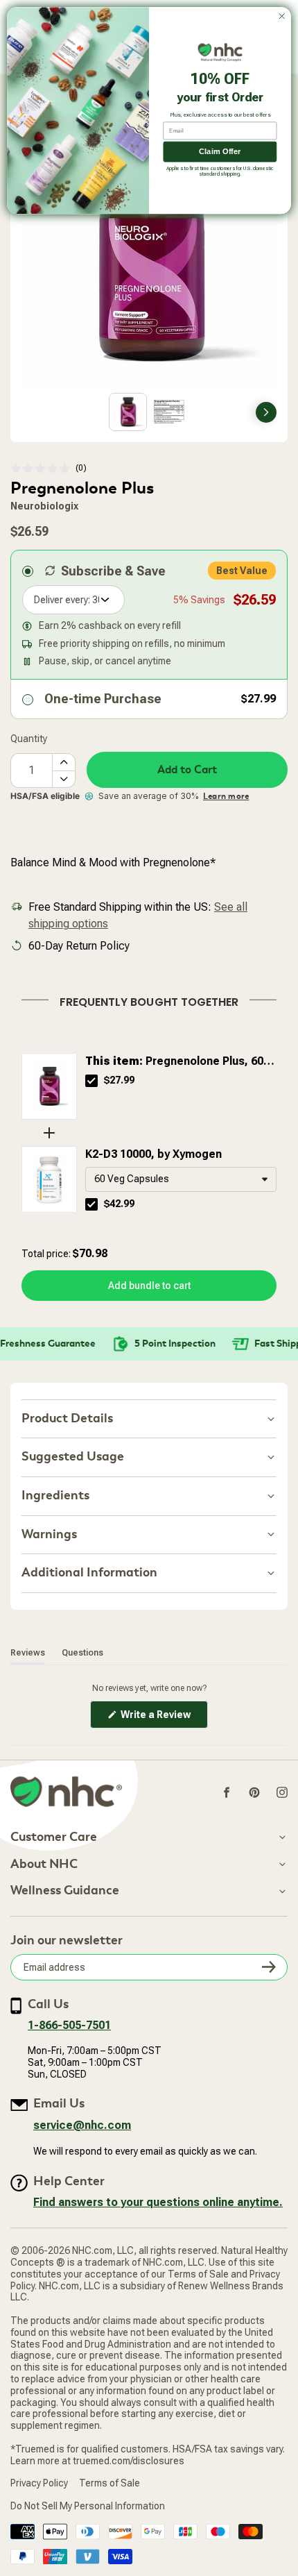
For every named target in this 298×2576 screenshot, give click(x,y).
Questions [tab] (82, 1652)
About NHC (44, 1864)
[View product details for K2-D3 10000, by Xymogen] (49, 1179)
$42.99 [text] (119, 1204)
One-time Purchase (103, 699)
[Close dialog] (282, 16)
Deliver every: (62, 600)
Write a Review (163, 1718)
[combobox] (181, 1179)
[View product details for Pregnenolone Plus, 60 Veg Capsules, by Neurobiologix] (49, 1086)
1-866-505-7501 (69, 2025)
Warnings (49, 1534)
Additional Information (89, 1573)
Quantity (29, 739)
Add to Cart (187, 770)
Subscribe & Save (113, 571)
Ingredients (55, 1496)
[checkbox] (91, 1081)
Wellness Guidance (65, 1891)
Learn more (226, 796)
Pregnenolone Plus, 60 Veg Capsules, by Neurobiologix (174, 1062)
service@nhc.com (82, 2125)
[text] (149, 1000)
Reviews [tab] (28, 1652)
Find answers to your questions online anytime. (158, 2202)
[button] (49, 468)
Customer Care (54, 1837)
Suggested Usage (73, 1457)
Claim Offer (220, 152)
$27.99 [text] (119, 1080)
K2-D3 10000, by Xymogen (154, 1154)
